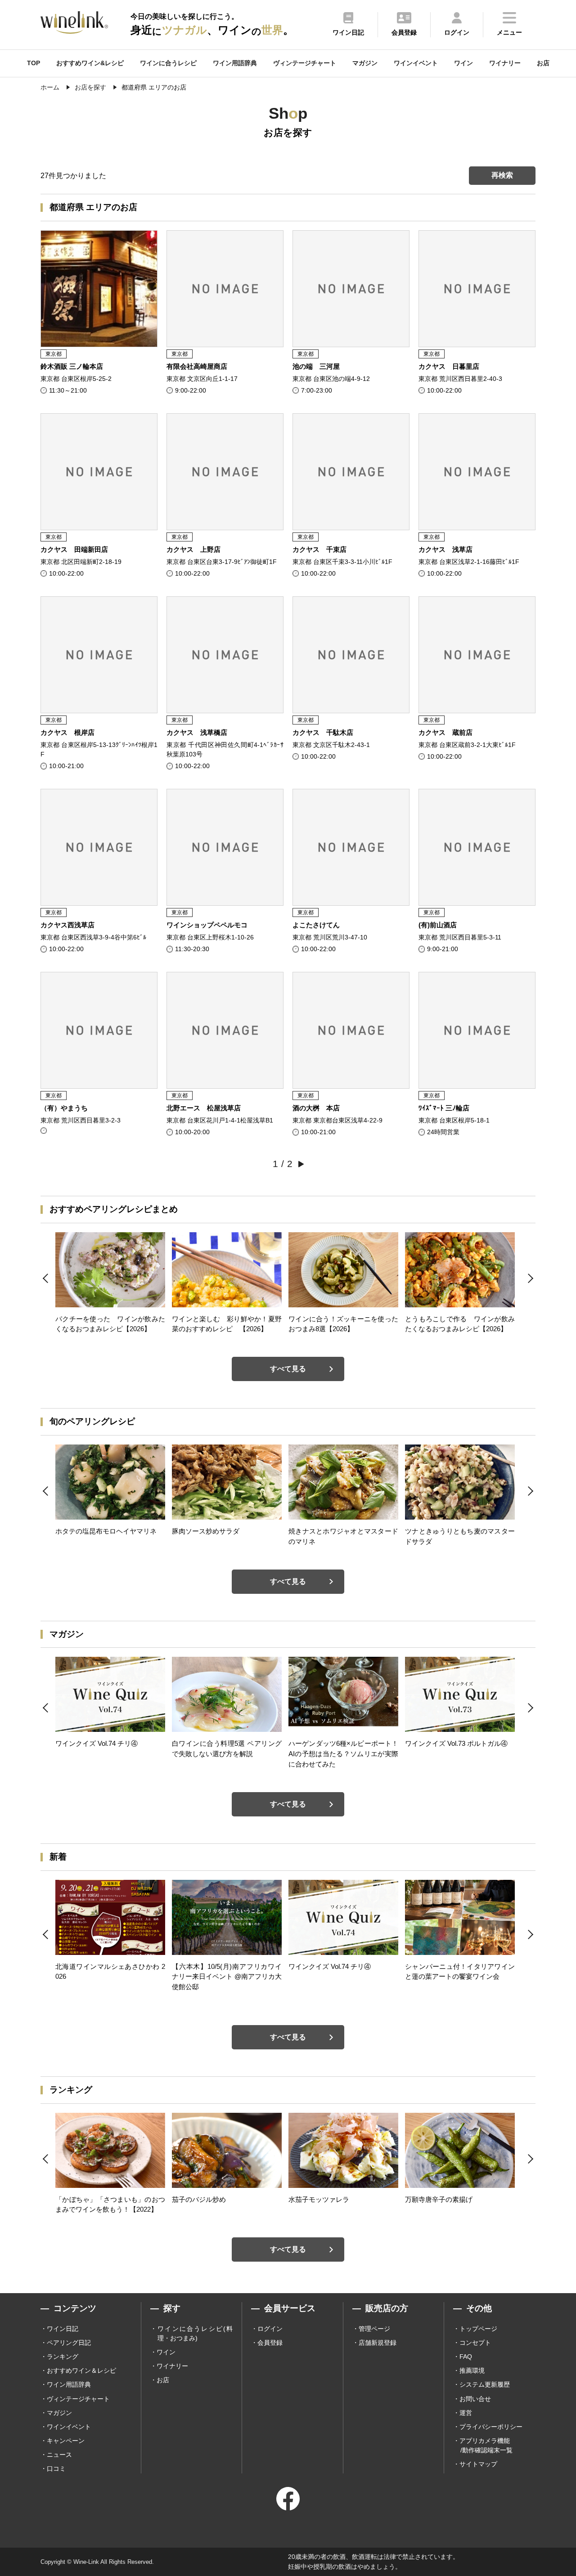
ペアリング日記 (69, 2343)
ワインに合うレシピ (168, 63)
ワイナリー (505, 63)
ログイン (270, 2329)
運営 (466, 2413)
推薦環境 (472, 2370)
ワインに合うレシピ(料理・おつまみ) (195, 2333)
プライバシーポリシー (491, 2427)
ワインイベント (416, 63)
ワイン (463, 63)
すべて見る (288, 1369)
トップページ (478, 2329)
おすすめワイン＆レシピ (81, 2370)
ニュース (59, 2455)
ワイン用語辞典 (235, 63)
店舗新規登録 (378, 2343)
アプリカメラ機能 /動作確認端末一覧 (486, 2445)
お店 (543, 63)
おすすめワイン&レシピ (90, 63)
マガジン (365, 63)
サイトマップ (478, 2464)
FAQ (466, 2357)
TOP (34, 63)
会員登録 (270, 2343)
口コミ (56, 2469)
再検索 (502, 175)
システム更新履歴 (485, 2384)
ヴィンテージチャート (305, 63)
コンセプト (475, 2343)
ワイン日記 (63, 2329)
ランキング (63, 2357)
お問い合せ (475, 2399)
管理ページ (374, 2329)
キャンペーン (66, 2441)
